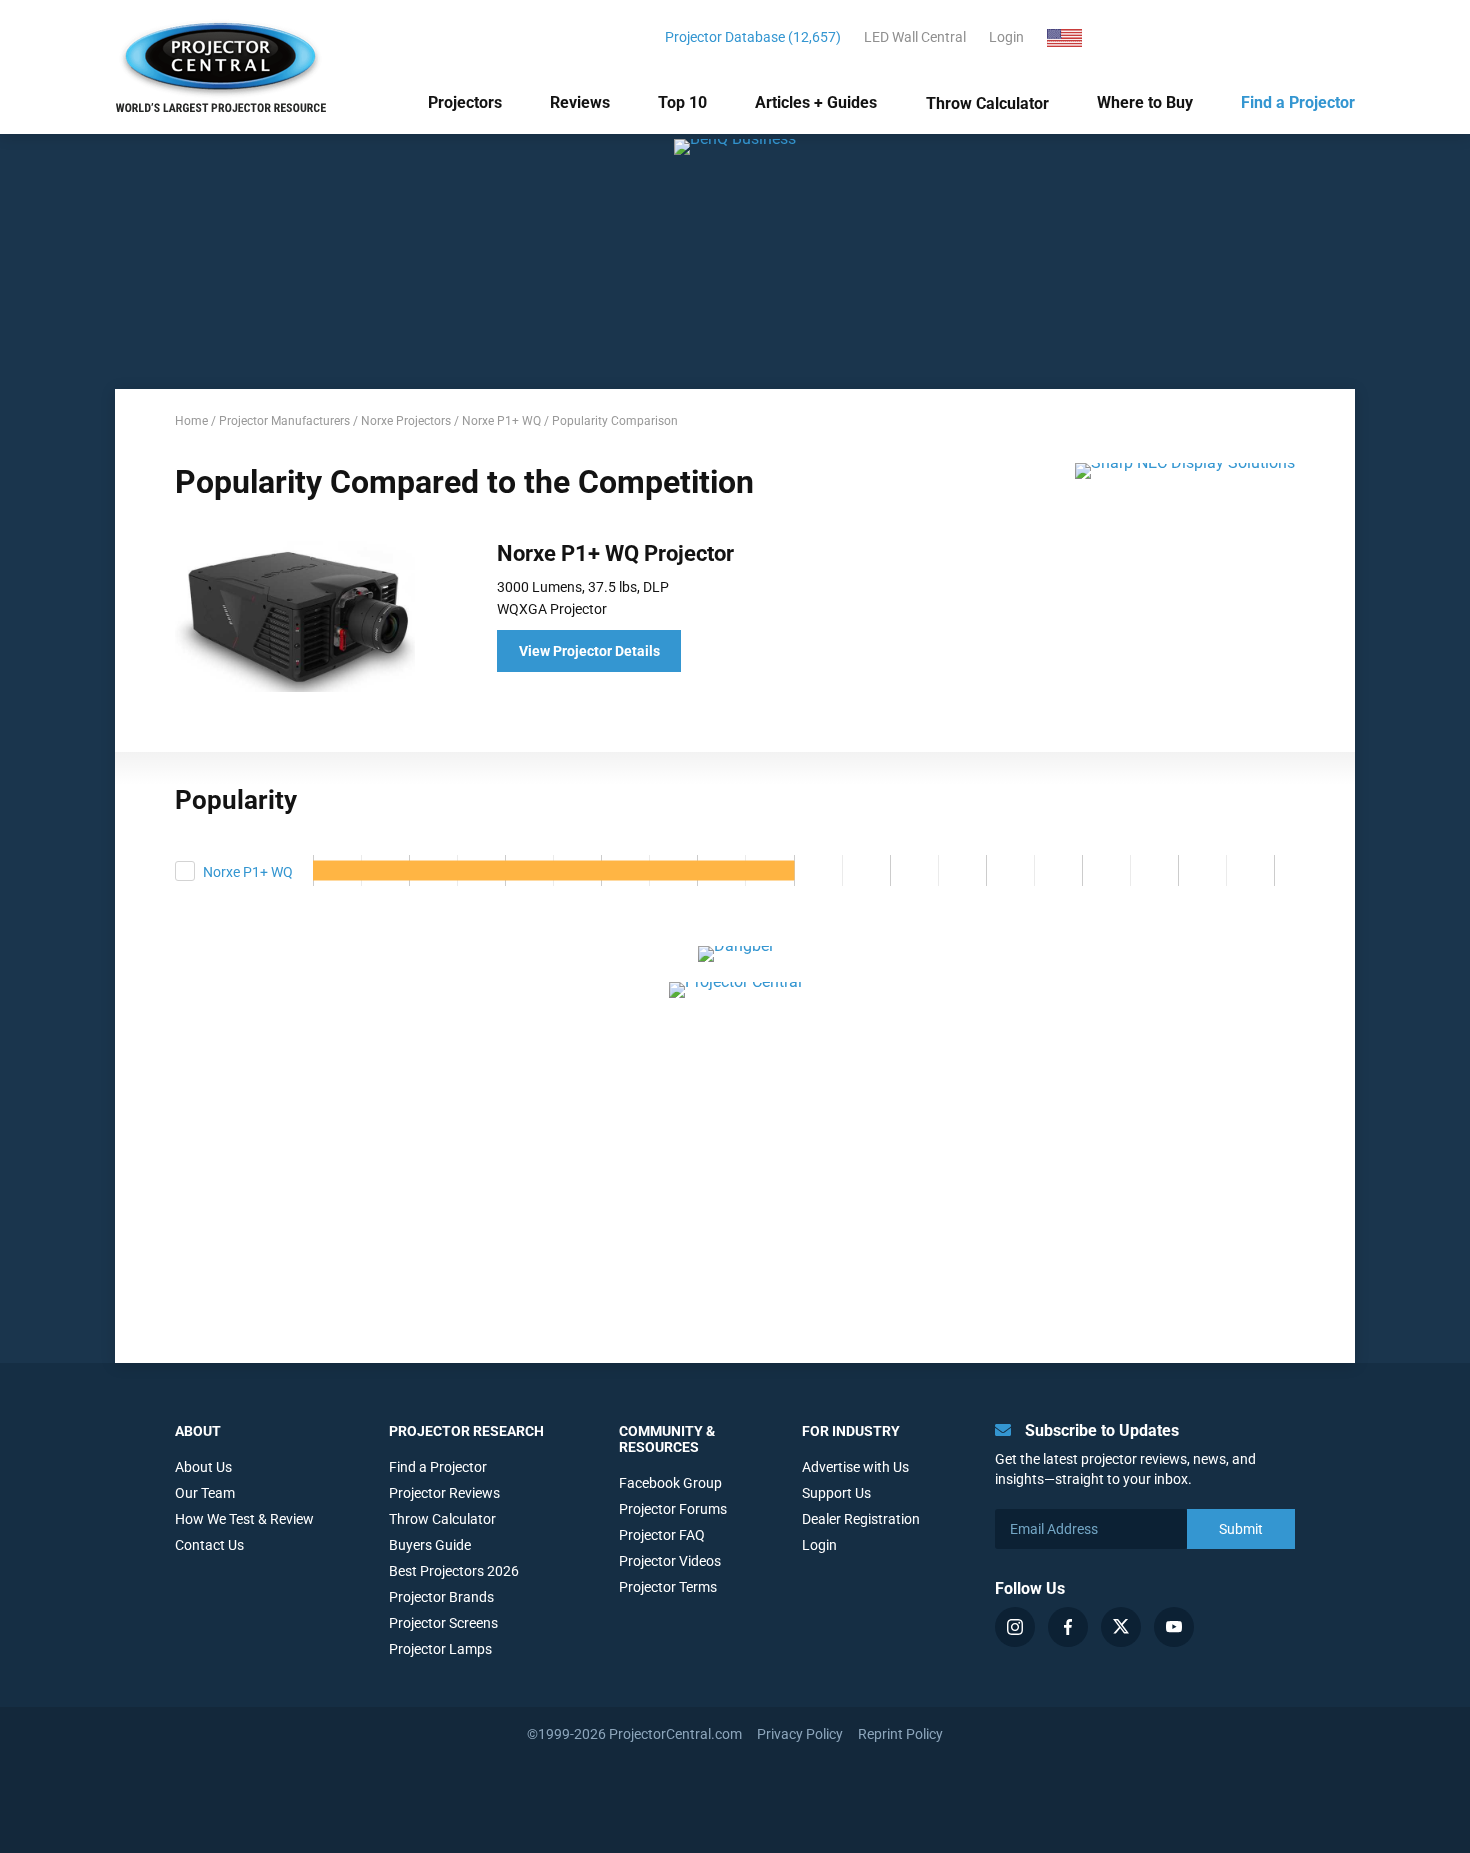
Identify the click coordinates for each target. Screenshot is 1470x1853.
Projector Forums (673, 1509)
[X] (1121, 1627)
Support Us (836, 1493)
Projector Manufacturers (284, 421)
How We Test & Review (244, 1519)
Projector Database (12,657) (753, 37)
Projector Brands (441, 1597)
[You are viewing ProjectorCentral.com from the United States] (1076, 37)
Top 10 (682, 102)
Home (191, 421)
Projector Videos (670, 1561)
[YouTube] (1174, 1627)
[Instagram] (1015, 1627)
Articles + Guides (816, 102)
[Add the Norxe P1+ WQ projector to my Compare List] (185, 871)
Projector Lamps (440, 1649)
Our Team (205, 1493)
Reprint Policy (900, 1734)
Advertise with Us (855, 1467)
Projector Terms (668, 1587)
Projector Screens (443, 1623)
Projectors (465, 102)
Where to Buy (1145, 102)
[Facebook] (1068, 1627)
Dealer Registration (861, 1519)
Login (1006, 37)
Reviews (580, 102)
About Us (203, 1467)
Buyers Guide (430, 1545)
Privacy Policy (800, 1734)
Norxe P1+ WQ (501, 421)
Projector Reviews (444, 1493)
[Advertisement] (735, 1158)
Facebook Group (670, 1483)
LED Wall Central (915, 37)
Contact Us (209, 1545)
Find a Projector (1298, 102)
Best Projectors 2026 (454, 1571)
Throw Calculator (987, 103)
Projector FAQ (662, 1535)
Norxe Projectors (406, 421)
